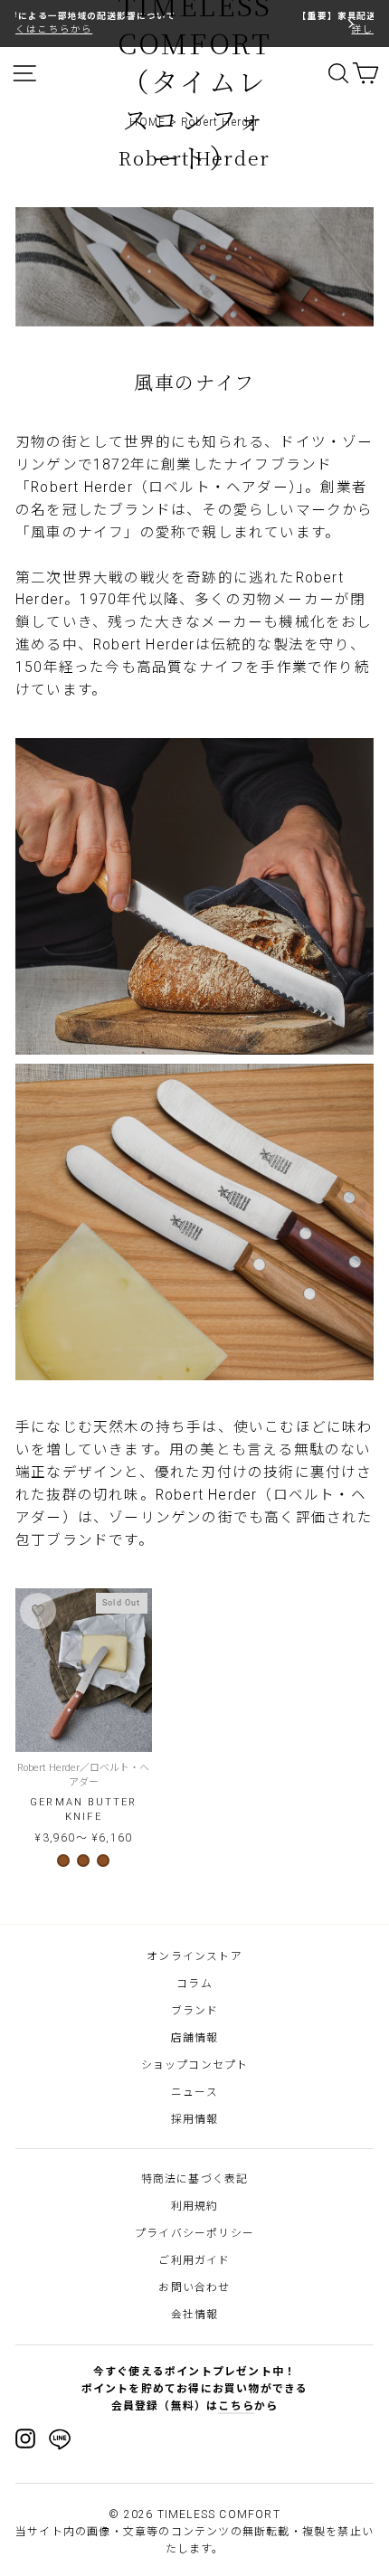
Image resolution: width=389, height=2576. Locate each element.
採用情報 (195, 2119)
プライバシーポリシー (194, 2233)
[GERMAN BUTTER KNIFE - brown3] (103, 1861)
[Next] (350, 23)
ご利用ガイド (194, 2260)
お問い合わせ (194, 2287)
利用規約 (195, 2206)
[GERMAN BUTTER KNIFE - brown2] (83, 1861)
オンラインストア (194, 1956)
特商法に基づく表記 (195, 2179)
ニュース (194, 2092)
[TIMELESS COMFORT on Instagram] (25, 2439)
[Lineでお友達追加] (60, 2442)
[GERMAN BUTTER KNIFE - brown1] (63, 1861)
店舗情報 (195, 2038)
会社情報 (195, 2315)
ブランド (195, 2011)
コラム (194, 1984)
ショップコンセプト (195, 2065)
